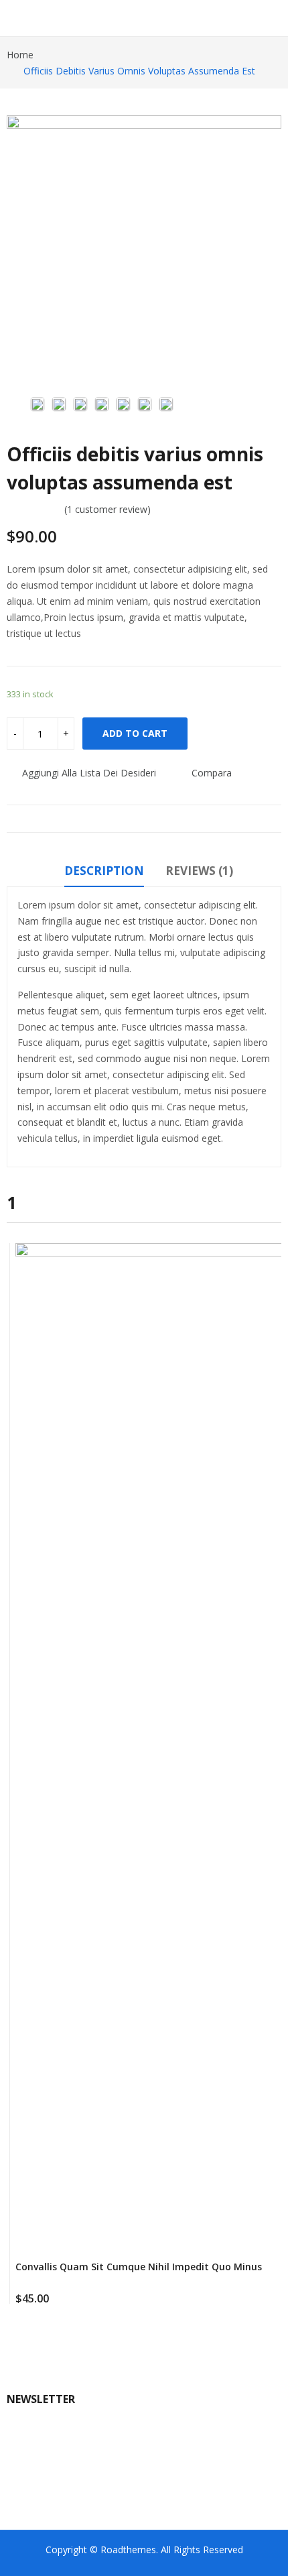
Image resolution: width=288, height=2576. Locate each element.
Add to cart (135, 733)
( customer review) (107, 509)
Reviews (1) (199, 871)
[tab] (104, 873)
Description (104, 871)
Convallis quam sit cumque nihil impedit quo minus (139, 2267)
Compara (212, 773)
